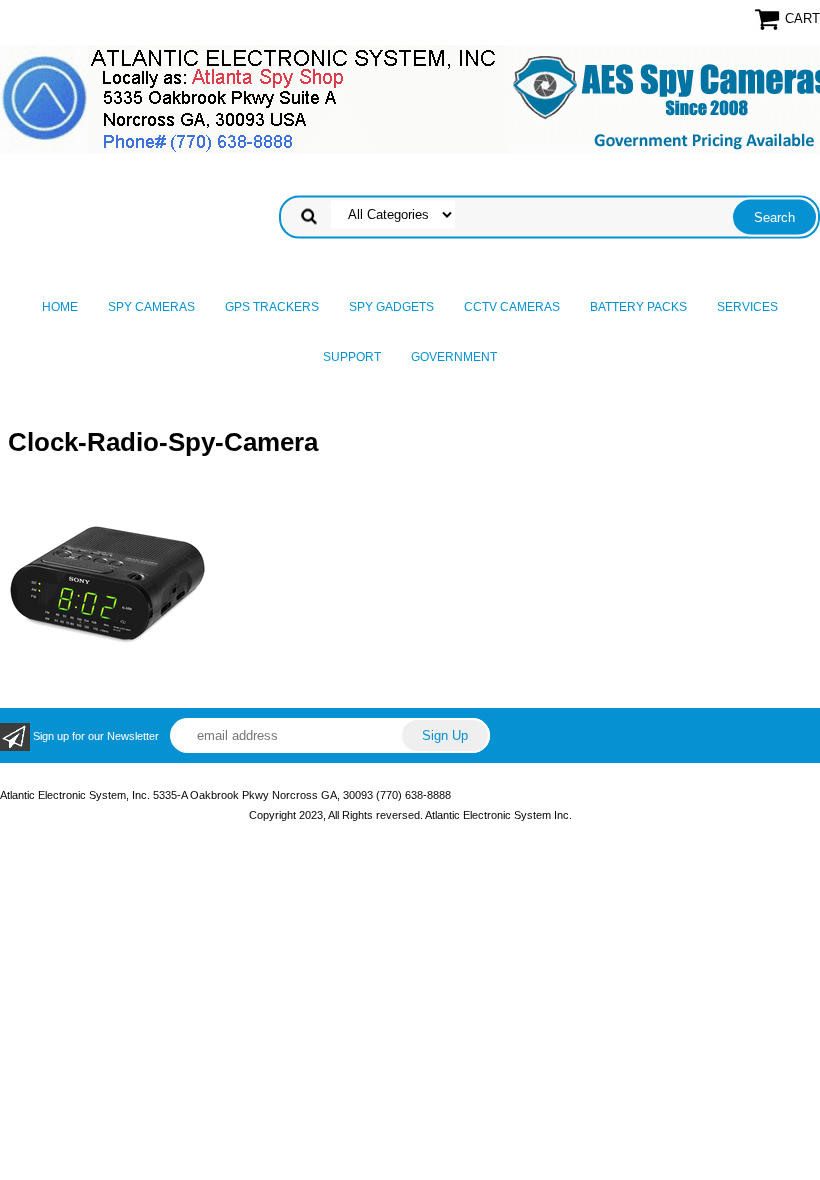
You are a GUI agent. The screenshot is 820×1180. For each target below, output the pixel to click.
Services (747, 307)
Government (454, 357)
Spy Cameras (151, 307)
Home (60, 307)
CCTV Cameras (512, 307)
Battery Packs (638, 307)
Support (352, 357)
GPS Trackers (272, 307)
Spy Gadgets (391, 307)
